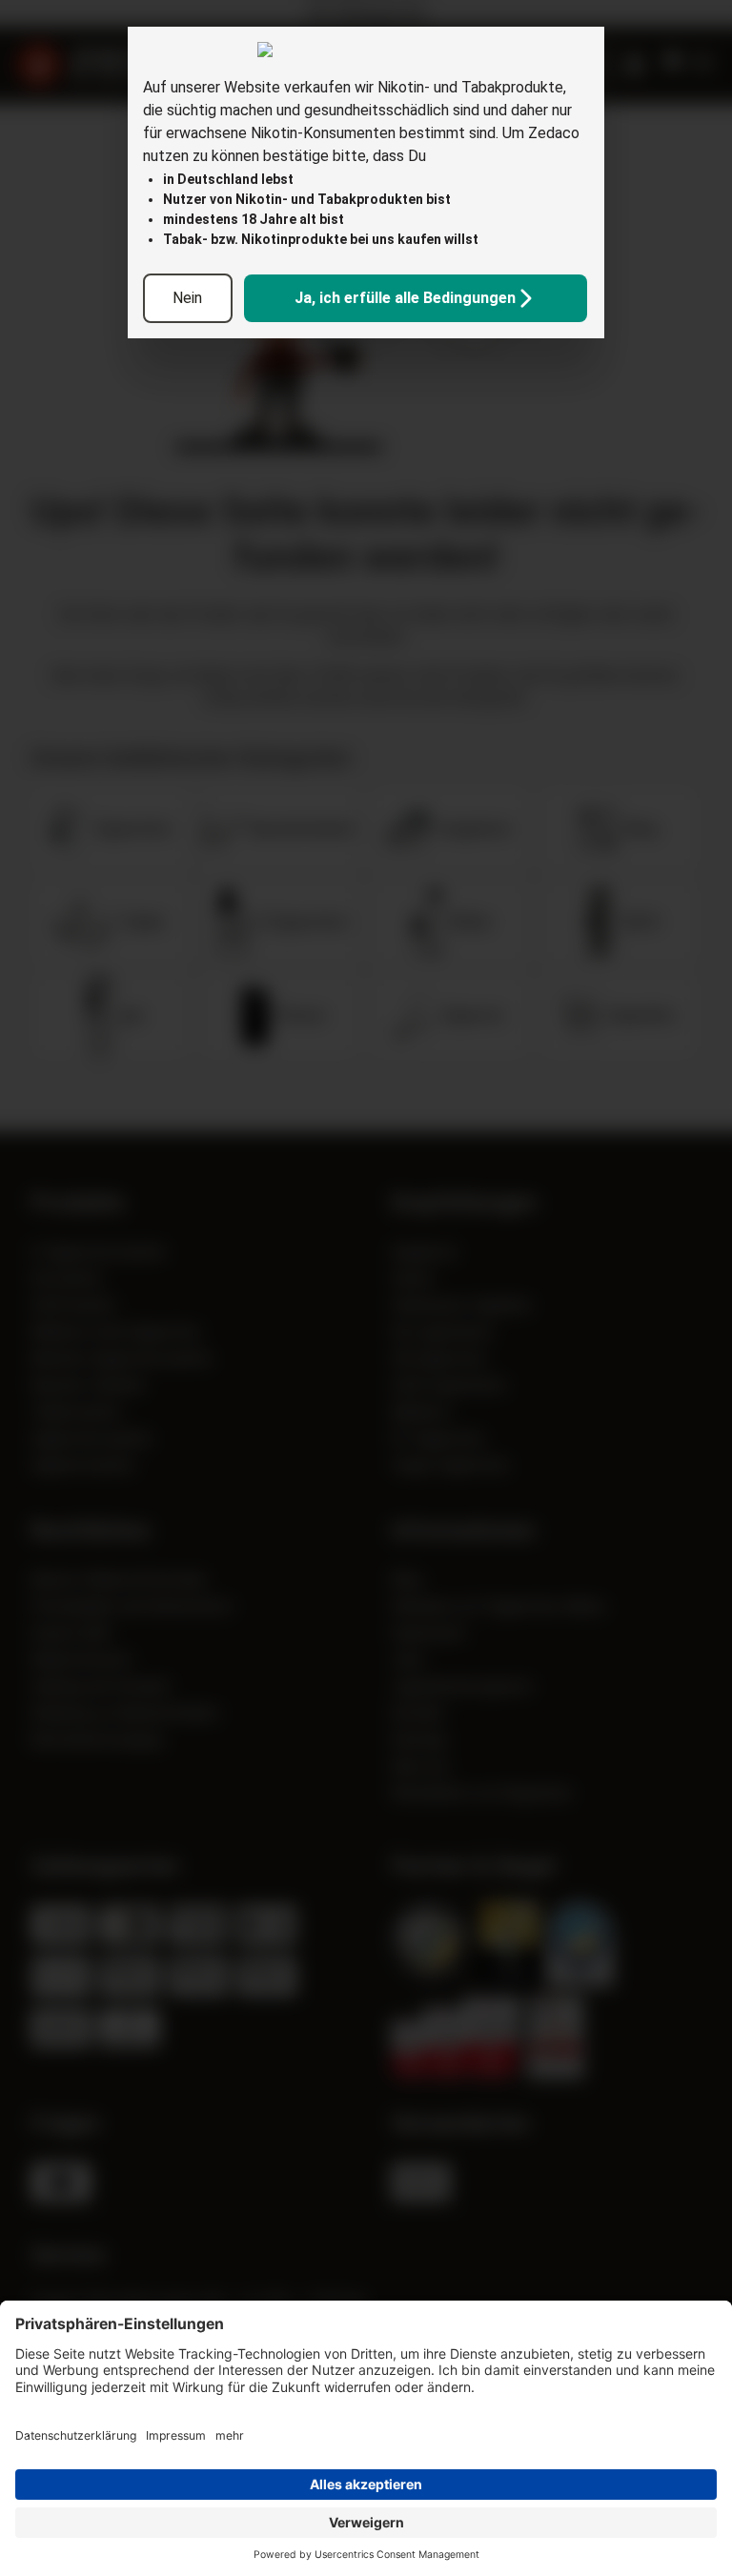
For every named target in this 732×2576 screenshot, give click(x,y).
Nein (187, 298)
